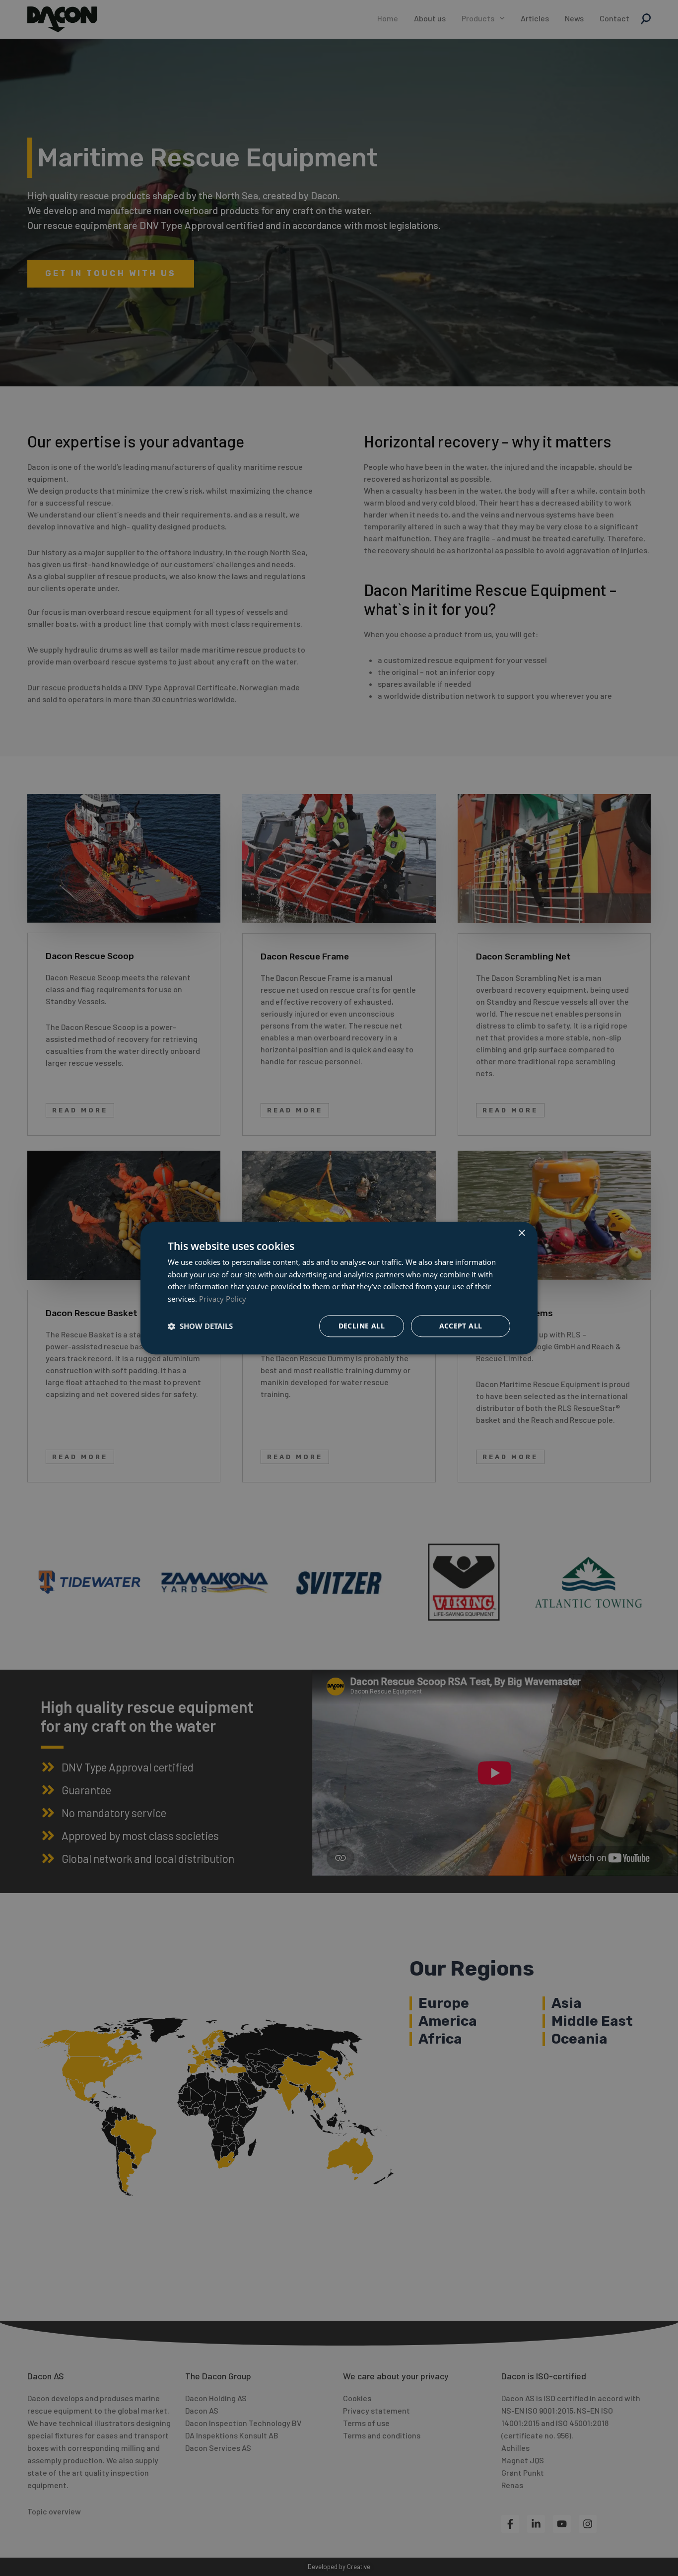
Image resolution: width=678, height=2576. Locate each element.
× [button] (521, 1233)
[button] (200, 1326)
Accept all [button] (461, 1326)
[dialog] (339, 1288)
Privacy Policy (223, 1299)
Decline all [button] (362, 1326)
